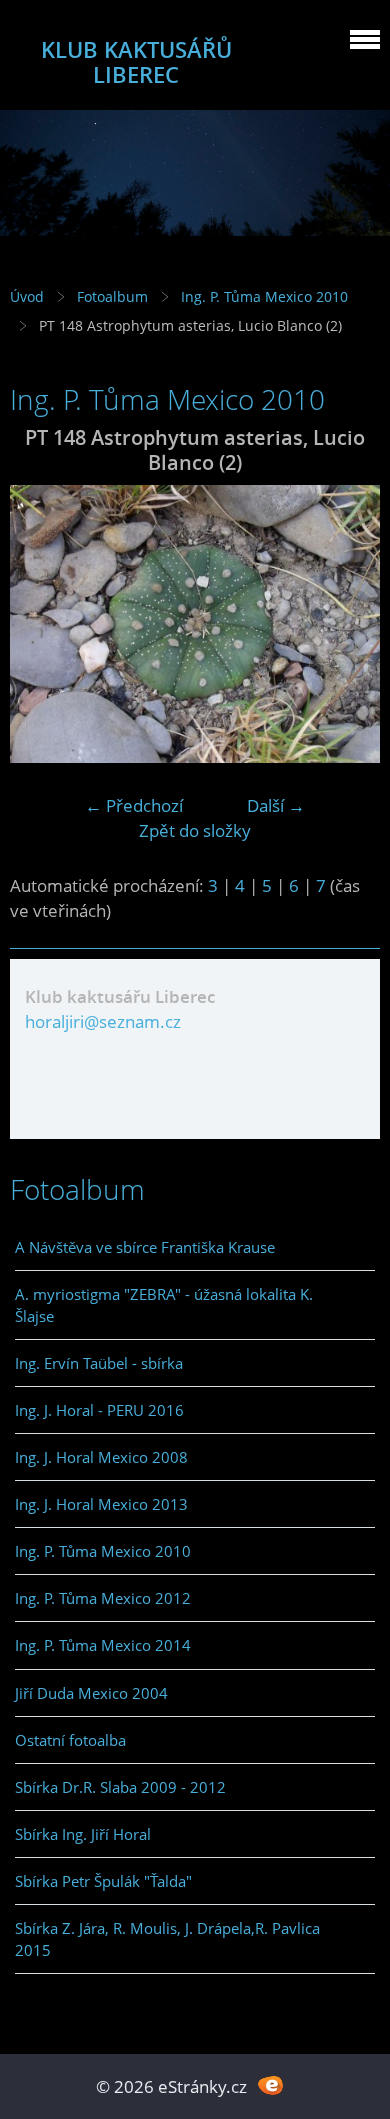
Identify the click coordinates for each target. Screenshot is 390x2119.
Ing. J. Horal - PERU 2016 (99, 1410)
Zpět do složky (195, 830)
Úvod (27, 296)
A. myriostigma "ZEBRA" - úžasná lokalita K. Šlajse (164, 1305)
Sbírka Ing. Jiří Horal (83, 1834)
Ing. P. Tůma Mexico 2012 (103, 1598)
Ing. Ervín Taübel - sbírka (99, 1363)
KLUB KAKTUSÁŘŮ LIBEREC (136, 62)
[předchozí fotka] (42, 624)
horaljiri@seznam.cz (103, 1021)
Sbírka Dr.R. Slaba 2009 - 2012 (120, 1787)
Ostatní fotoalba (70, 1740)
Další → (276, 805)
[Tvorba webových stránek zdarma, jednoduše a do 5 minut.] (270, 2084)
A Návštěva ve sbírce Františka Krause (145, 1247)
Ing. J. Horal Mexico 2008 (101, 1457)
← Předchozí (134, 805)
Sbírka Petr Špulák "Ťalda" (103, 1881)
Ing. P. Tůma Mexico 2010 (264, 296)
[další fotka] (347, 624)
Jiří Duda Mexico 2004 (91, 1693)
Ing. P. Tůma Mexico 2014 (103, 1645)
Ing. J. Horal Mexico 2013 (101, 1504)
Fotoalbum (112, 296)
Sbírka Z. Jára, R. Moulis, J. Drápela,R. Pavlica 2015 (167, 1939)
